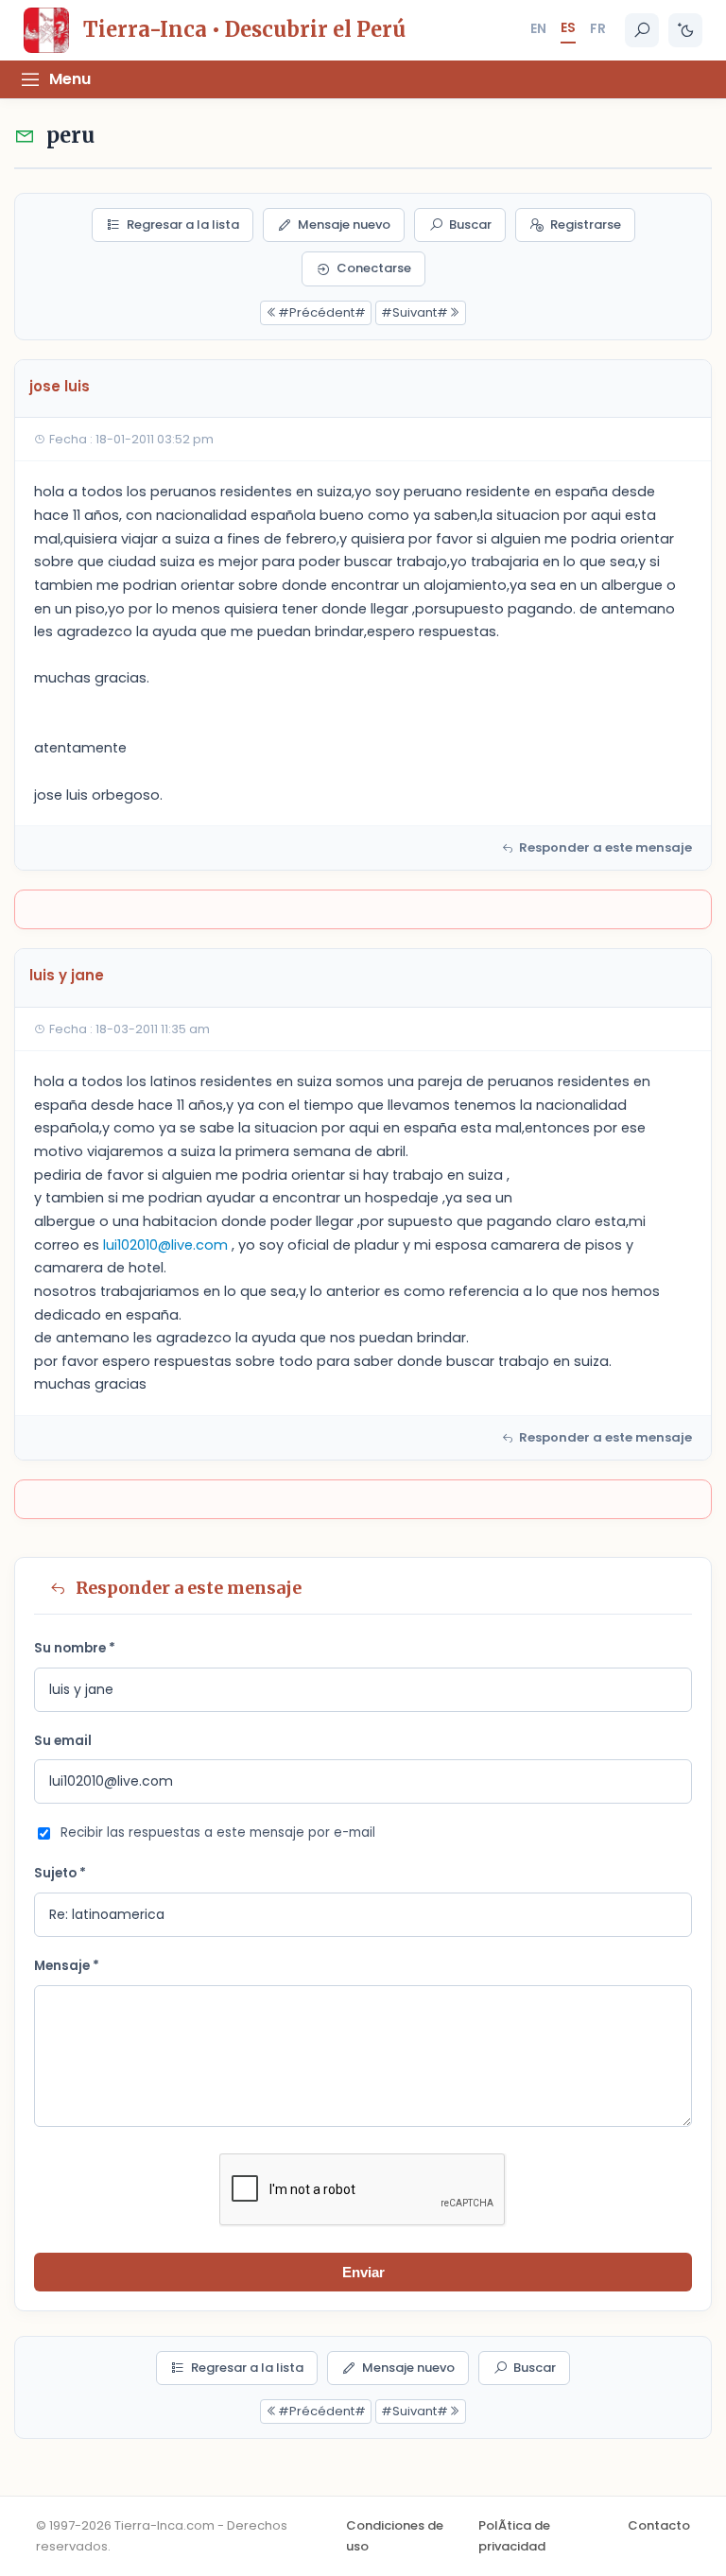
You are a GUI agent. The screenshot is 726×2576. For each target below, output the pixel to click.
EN (538, 28)
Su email (63, 1741)
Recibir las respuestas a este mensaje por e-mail (218, 1833)
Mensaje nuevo (344, 225)
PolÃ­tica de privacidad (514, 2536)
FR (598, 28)
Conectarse (374, 268)
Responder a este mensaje (605, 847)
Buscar (470, 225)
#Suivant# (415, 312)
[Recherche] (642, 30)
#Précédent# (322, 312)
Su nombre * (75, 1648)
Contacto (659, 2525)
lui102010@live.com (165, 1245)
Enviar (363, 2272)
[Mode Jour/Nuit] (685, 30)
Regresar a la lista (183, 225)
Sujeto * (60, 1873)
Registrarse (586, 225)
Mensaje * (67, 1966)
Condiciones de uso (395, 2536)
